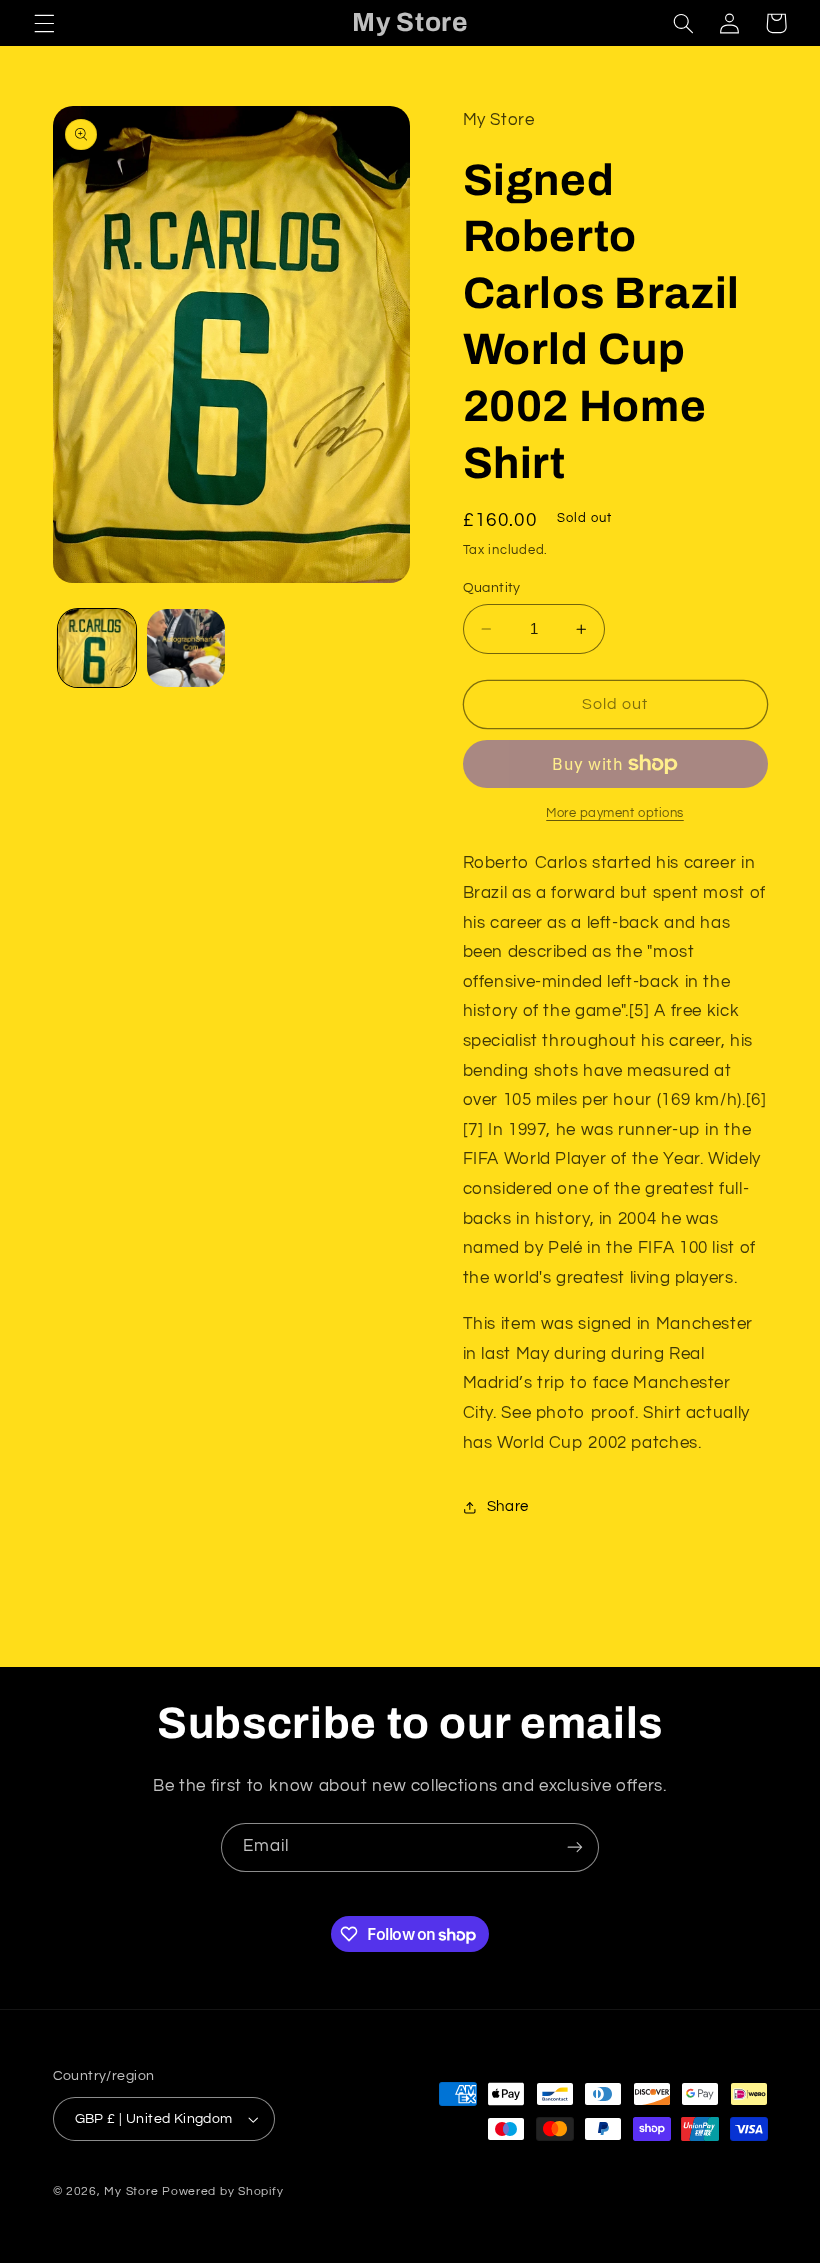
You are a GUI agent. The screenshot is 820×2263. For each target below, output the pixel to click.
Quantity (492, 588)
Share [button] (508, 1506)
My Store (131, 2191)
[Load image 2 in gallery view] (186, 648)
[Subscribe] (575, 1847)
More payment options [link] (615, 813)
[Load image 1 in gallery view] (97, 648)
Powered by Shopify (222, 2191)
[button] (44, 23)
